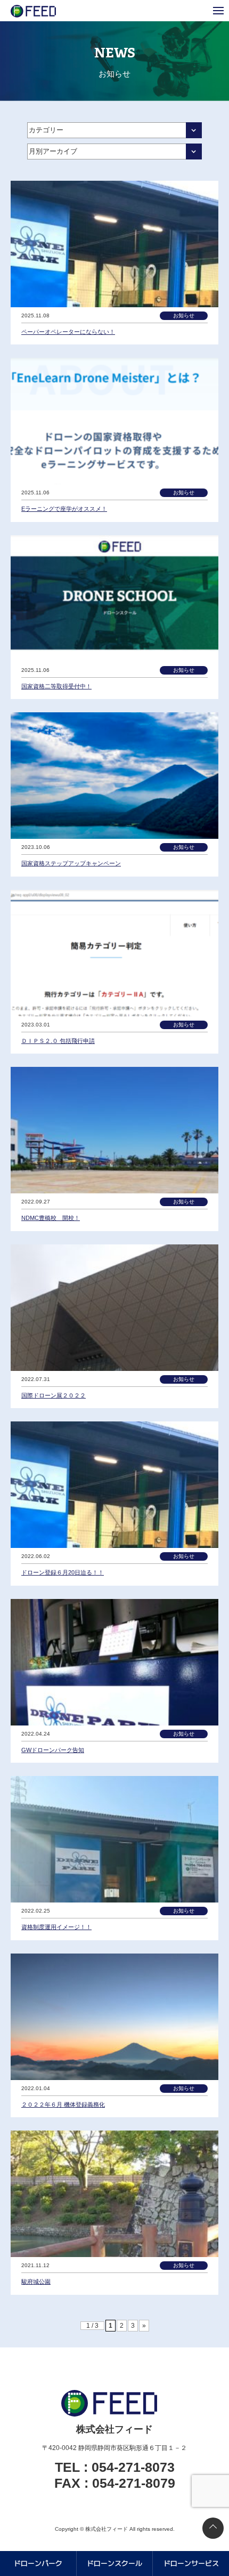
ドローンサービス (191, 2563)
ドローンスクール (114, 2563)
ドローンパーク (38, 2563)
